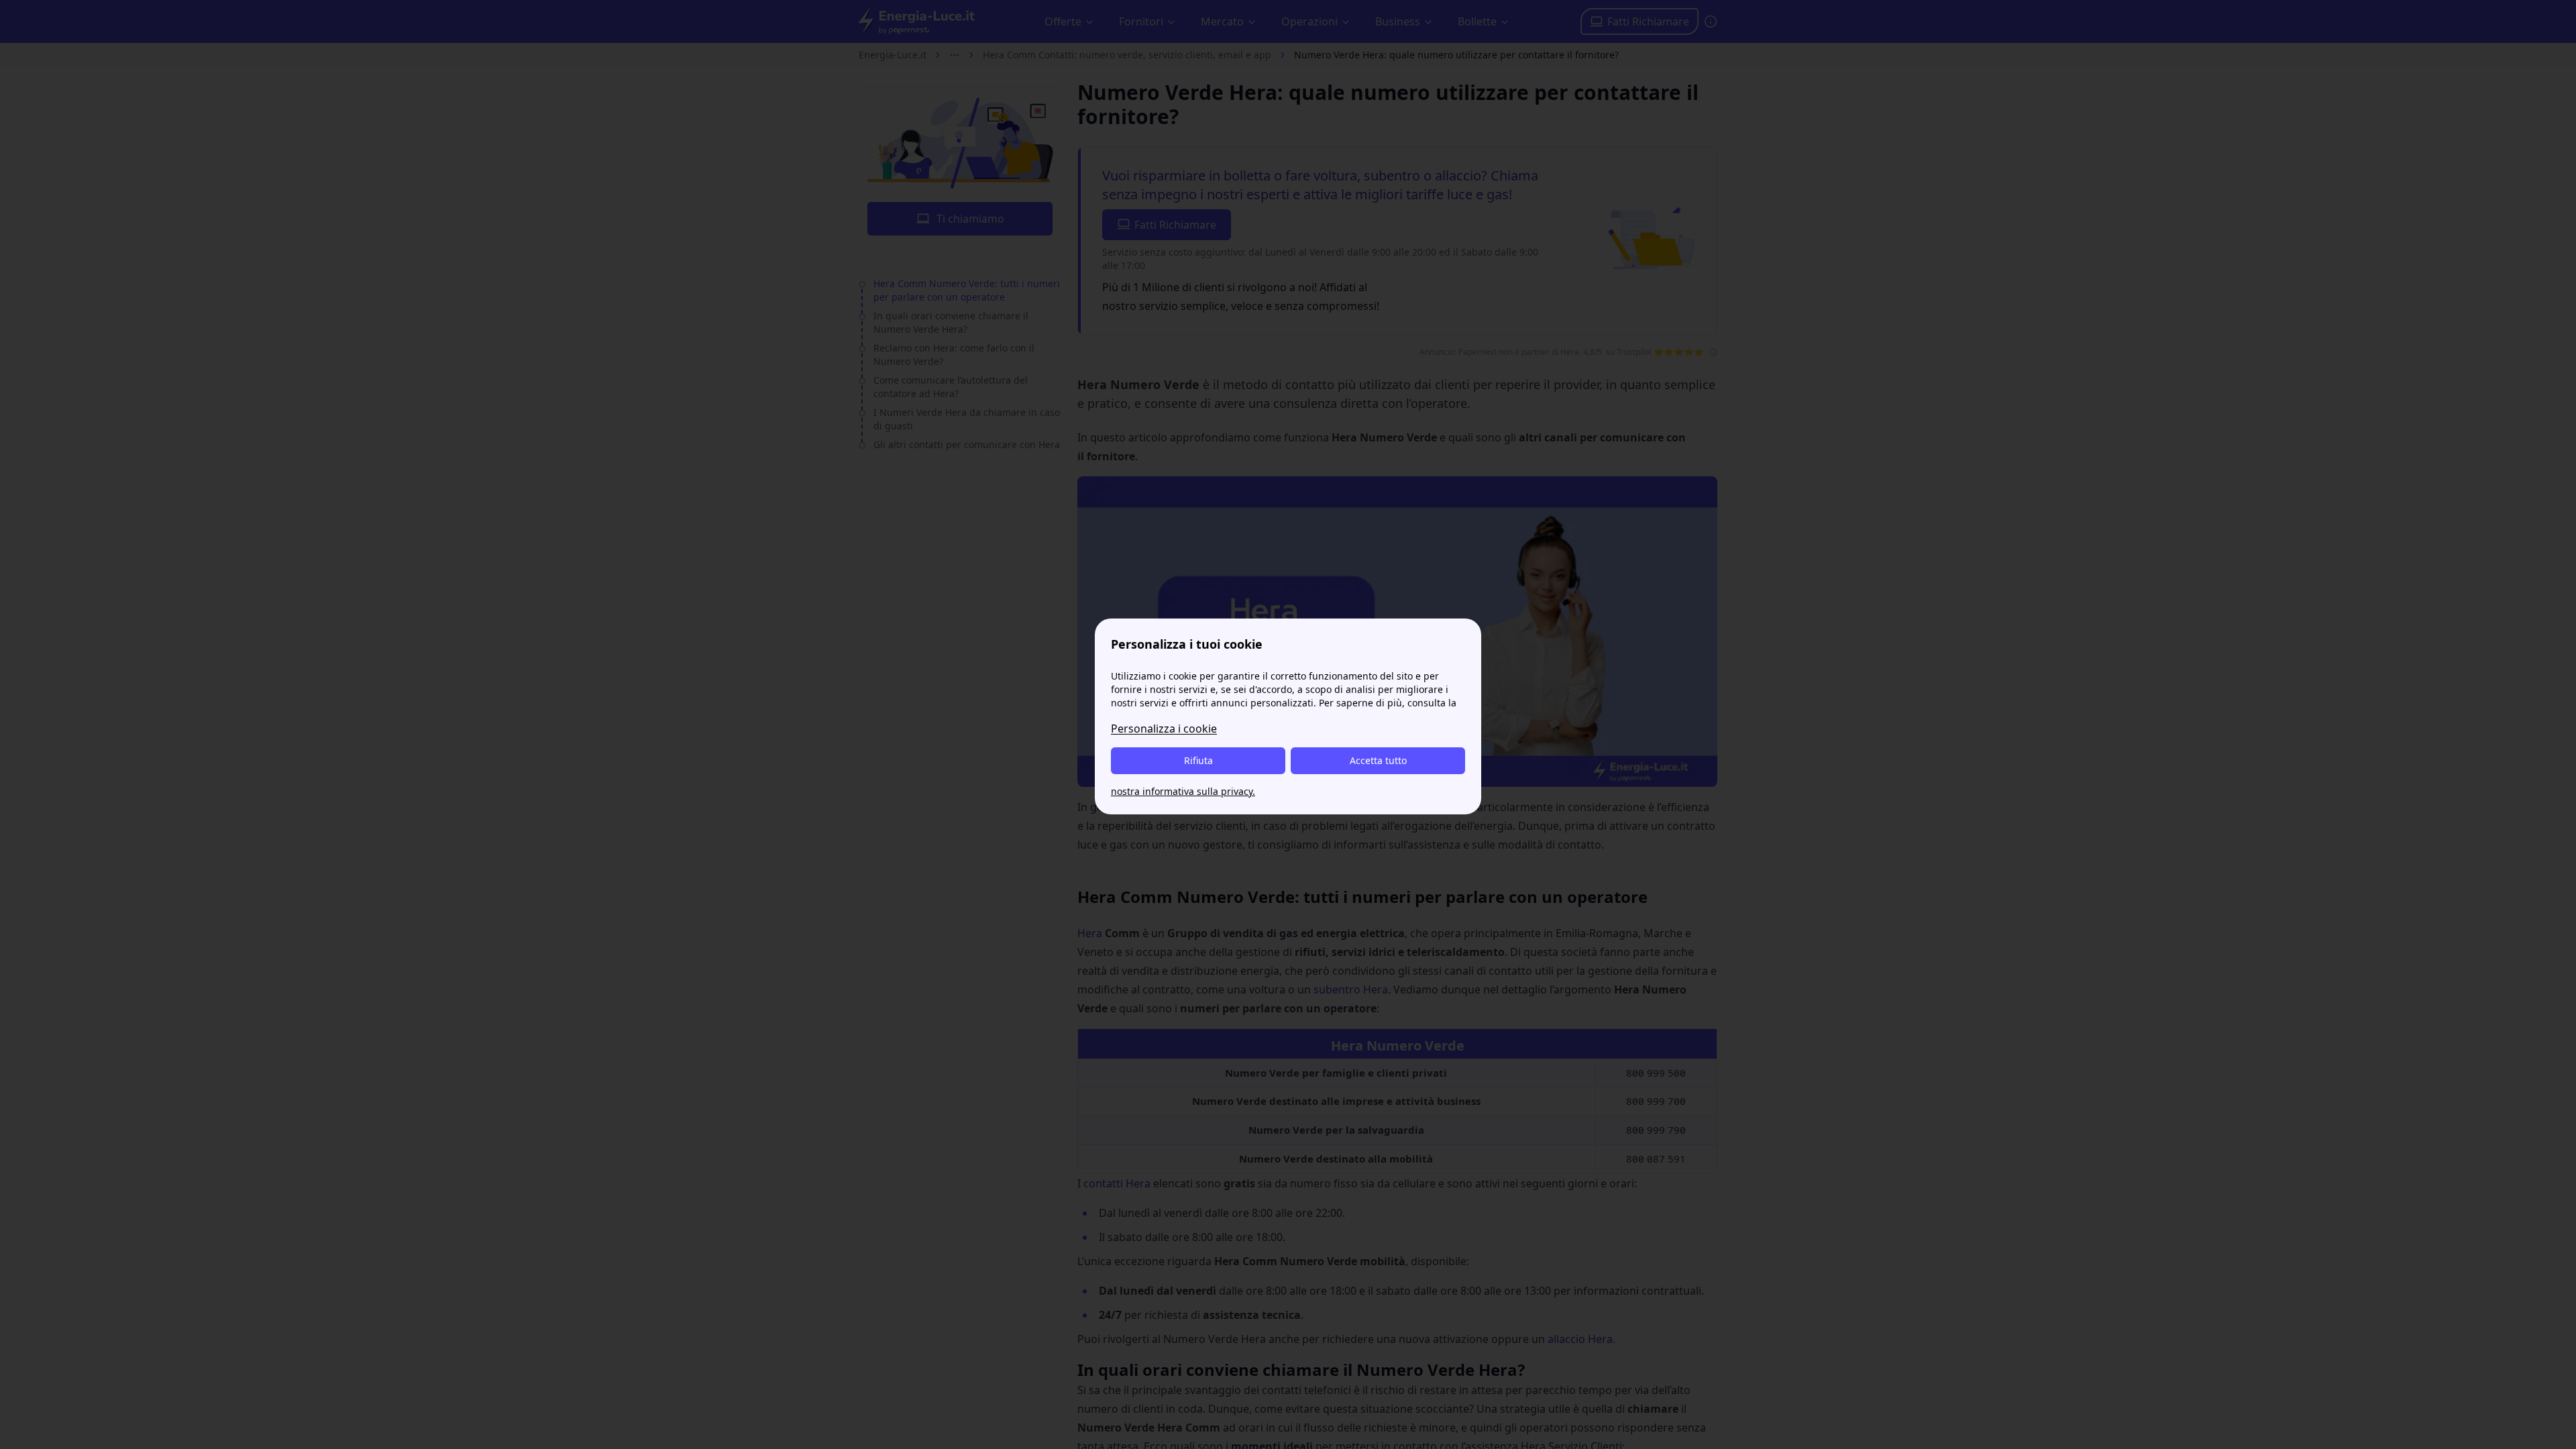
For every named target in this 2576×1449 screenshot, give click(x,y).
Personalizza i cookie (1164, 729)
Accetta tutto (1378, 760)
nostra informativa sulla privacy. (1183, 791)
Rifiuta (1198, 760)
